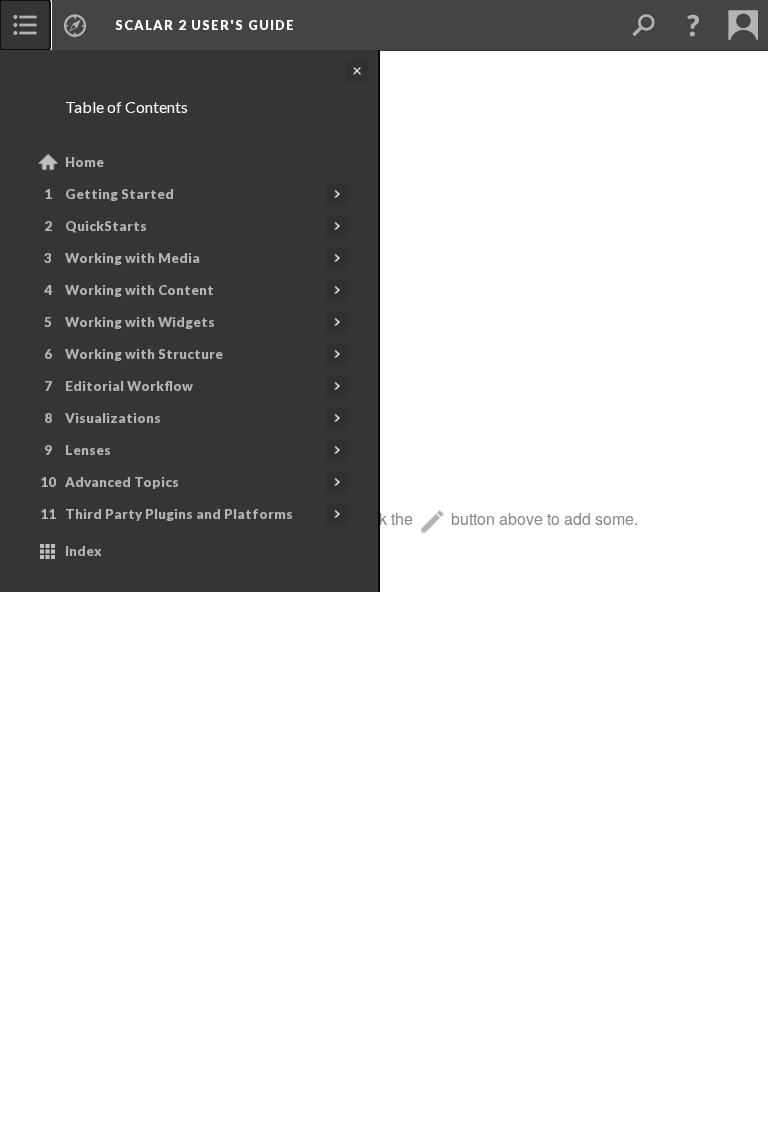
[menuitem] (25, 25)
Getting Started (119, 194)
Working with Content (139, 290)
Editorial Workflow (129, 386)
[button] (693, 25)
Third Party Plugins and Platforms (179, 514)
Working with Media (132, 258)
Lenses (88, 450)
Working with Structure (144, 354)
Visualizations (113, 418)
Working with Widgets (140, 322)
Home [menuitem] (84, 162)
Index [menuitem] (83, 551)
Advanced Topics (122, 482)
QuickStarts (106, 226)
